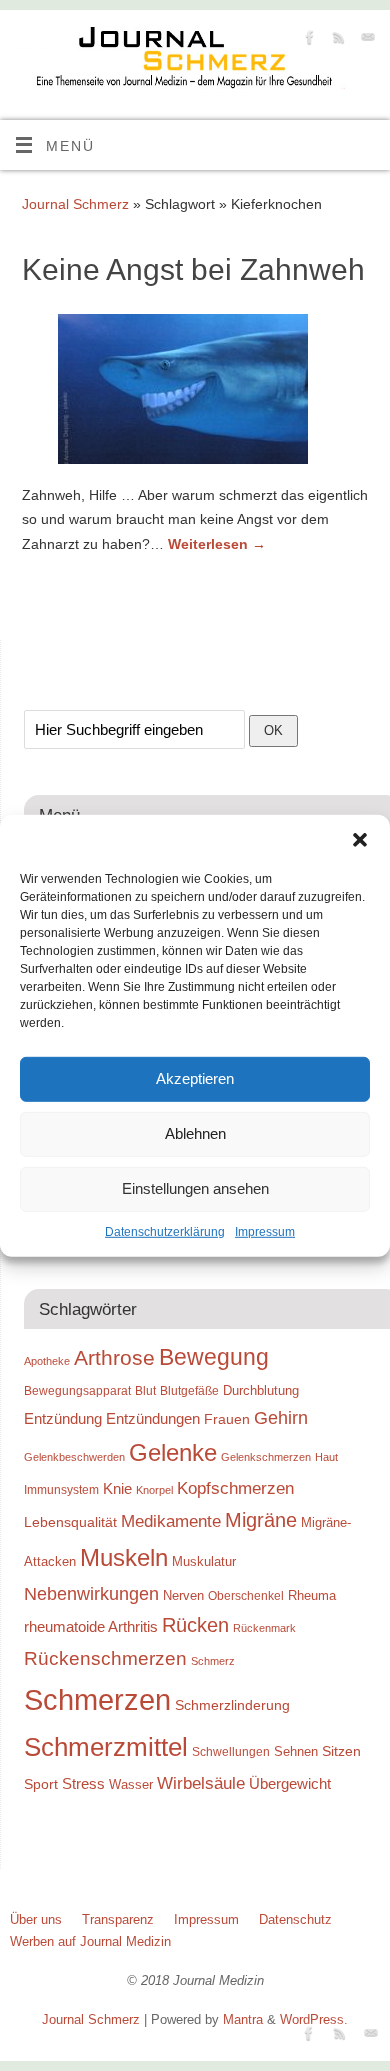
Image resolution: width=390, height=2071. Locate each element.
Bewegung (214, 1357)
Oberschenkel (246, 1596)
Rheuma (312, 1595)
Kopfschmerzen (235, 1488)
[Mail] (365, 40)
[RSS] (336, 40)
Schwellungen (231, 1752)
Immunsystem (61, 1490)
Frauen (227, 1419)
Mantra (243, 2019)
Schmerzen (97, 1699)
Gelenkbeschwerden (74, 1457)
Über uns (36, 1919)
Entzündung (63, 1418)
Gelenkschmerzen (266, 1457)
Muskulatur (204, 1561)
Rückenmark (264, 1628)
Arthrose (114, 1358)
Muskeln (124, 1557)
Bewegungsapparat (77, 1391)
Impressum (265, 1231)
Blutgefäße (189, 1391)
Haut (326, 1457)
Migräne (261, 1520)
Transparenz (118, 1919)
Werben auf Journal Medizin (90, 1941)
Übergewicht (290, 1783)
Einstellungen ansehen (195, 1188)
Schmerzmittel (106, 1747)
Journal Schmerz (75, 204)
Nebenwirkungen (91, 1594)
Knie (117, 1488)
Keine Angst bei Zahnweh (193, 269)
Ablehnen (195, 1133)
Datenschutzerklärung (165, 1231)
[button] (360, 839)
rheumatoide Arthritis (91, 1626)
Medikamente (171, 1521)
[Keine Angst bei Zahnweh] (195, 393)
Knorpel (154, 1490)
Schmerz (213, 1661)
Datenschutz (295, 1919)
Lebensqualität (70, 1522)
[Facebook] (307, 40)
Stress (83, 1783)
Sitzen (341, 1751)
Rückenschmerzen (105, 1658)
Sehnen (296, 1751)
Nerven (183, 1595)
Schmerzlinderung (232, 1705)
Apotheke (47, 1361)
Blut (145, 1391)
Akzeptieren (195, 1078)
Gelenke (173, 1452)
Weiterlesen (217, 544)
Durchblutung (261, 1390)
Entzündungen (153, 1418)
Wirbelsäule (201, 1783)
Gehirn (281, 1418)
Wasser (131, 1784)
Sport (41, 1784)
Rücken (195, 1625)
